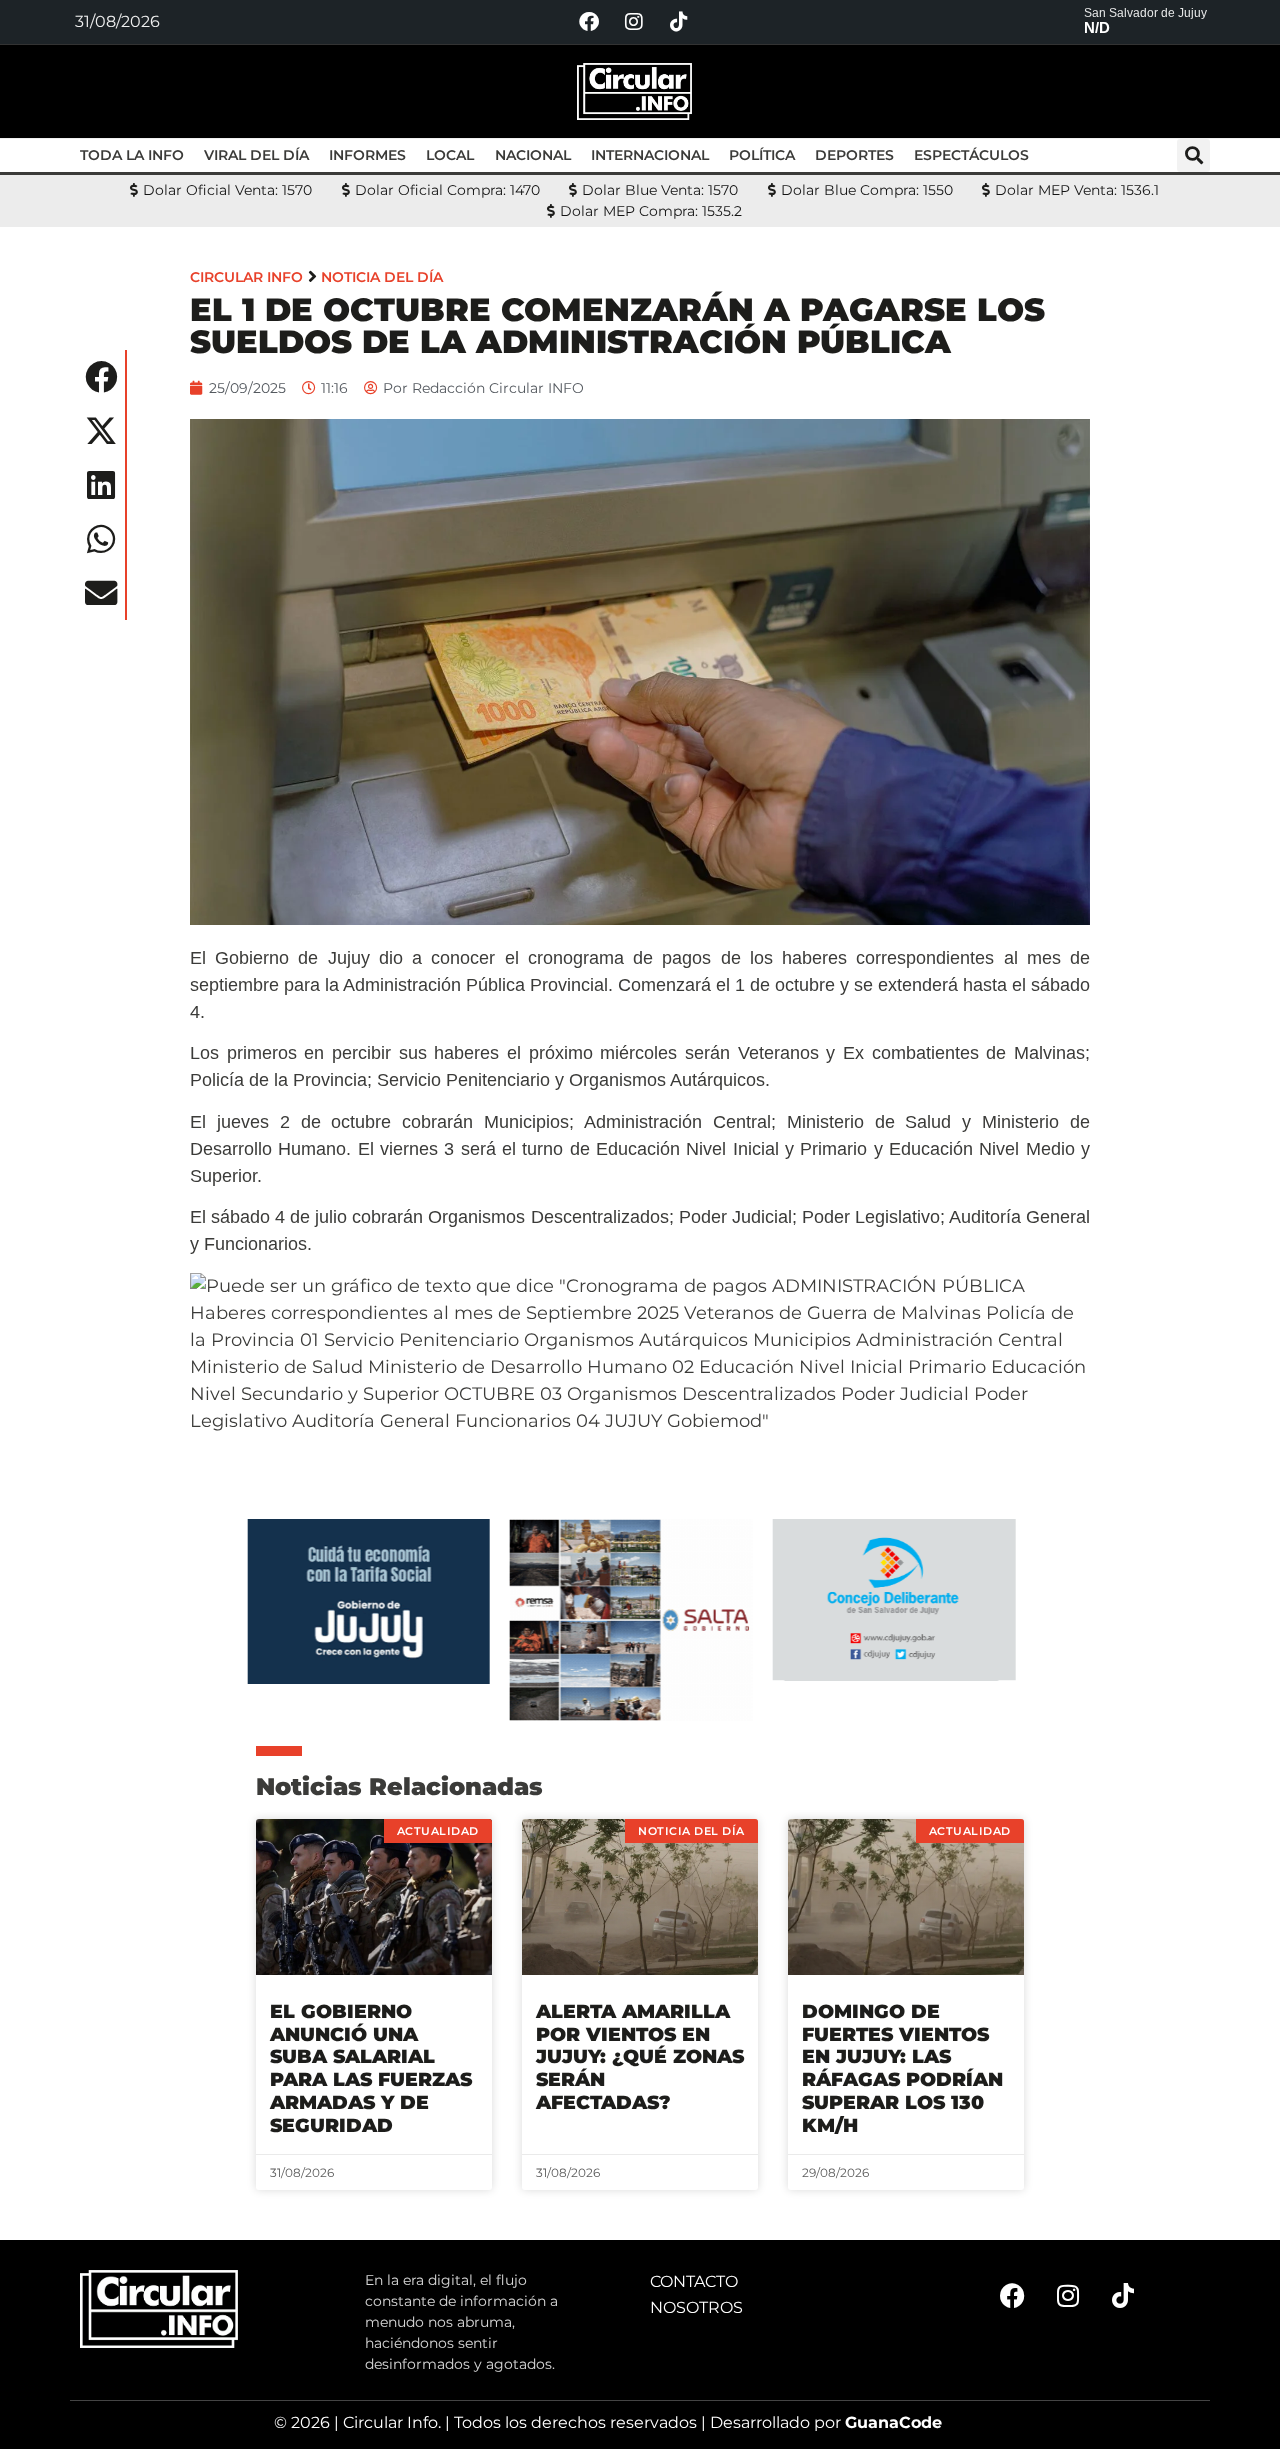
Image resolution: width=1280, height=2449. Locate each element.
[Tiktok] (679, 22)
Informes (367, 155)
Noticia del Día (382, 277)
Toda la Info (132, 155)
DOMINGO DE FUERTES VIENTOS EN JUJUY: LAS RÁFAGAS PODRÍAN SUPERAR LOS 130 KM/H (902, 2068)
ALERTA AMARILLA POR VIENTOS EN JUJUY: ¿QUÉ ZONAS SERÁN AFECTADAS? (640, 2057)
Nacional (533, 155)
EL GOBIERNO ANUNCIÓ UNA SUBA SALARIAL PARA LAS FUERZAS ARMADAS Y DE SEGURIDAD (371, 2068)
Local (450, 155)
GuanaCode (893, 2422)
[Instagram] (634, 22)
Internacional (650, 155)
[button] (1193, 155)
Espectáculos (971, 155)
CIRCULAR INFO (246, 277)
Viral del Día (256, 155)
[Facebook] (589, 22)
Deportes (854, 155)
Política (762, 155)
